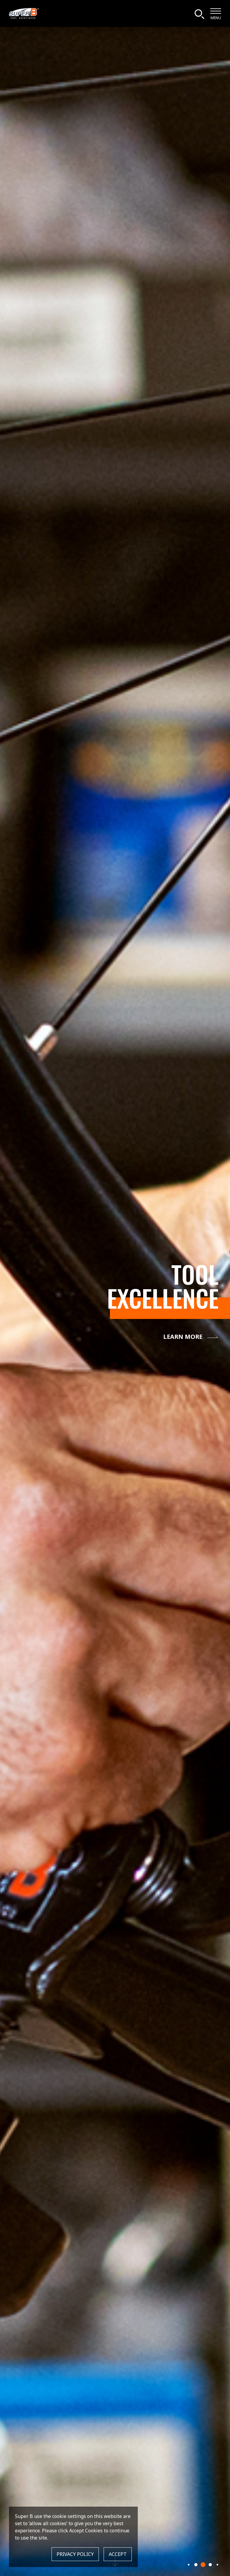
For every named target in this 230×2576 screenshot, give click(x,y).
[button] (189, 2564)
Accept (118, 2554)
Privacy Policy (75, 2554)
